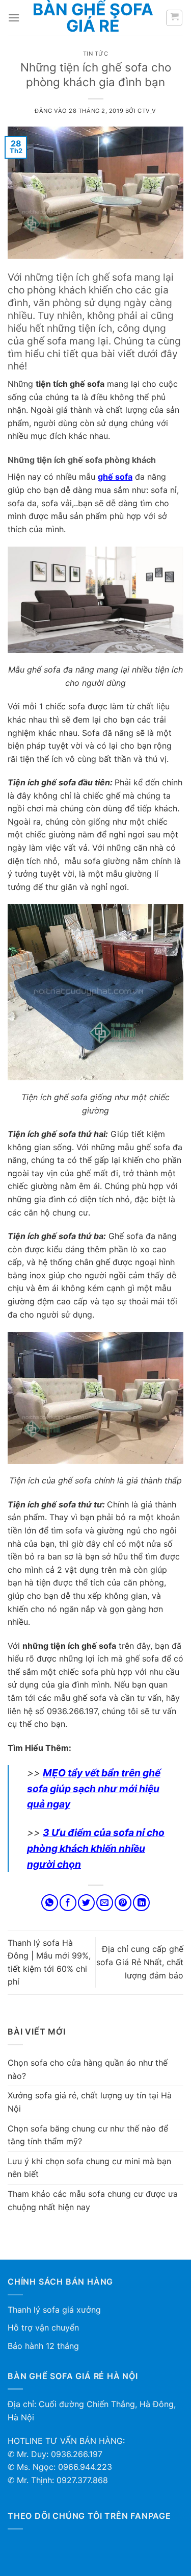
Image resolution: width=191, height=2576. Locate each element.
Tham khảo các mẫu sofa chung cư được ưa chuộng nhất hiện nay (93, 2200)
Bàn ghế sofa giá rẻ (93, 18)
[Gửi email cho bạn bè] (105, 1903)
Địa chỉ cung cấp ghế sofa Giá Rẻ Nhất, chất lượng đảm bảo (140, 1962)
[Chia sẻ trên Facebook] (68, 1903)
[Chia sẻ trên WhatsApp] (50, 1903)
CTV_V (147, 111)
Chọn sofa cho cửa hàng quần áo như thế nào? (88, 2069)
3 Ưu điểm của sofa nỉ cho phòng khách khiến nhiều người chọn (96, 1848)
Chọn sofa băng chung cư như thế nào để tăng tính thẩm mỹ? (88, 2135)
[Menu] (14, 18)
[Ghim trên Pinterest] (123, 1903)
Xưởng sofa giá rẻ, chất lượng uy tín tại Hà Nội (90, 2102)
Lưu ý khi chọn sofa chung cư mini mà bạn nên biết (89, 2168)
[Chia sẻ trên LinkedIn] (141, 1903)
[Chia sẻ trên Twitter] (86, 1903)
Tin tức (96, 54)
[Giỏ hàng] (174, 18)
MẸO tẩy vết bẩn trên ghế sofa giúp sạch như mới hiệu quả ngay (94, 1788)
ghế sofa (115, 477)
